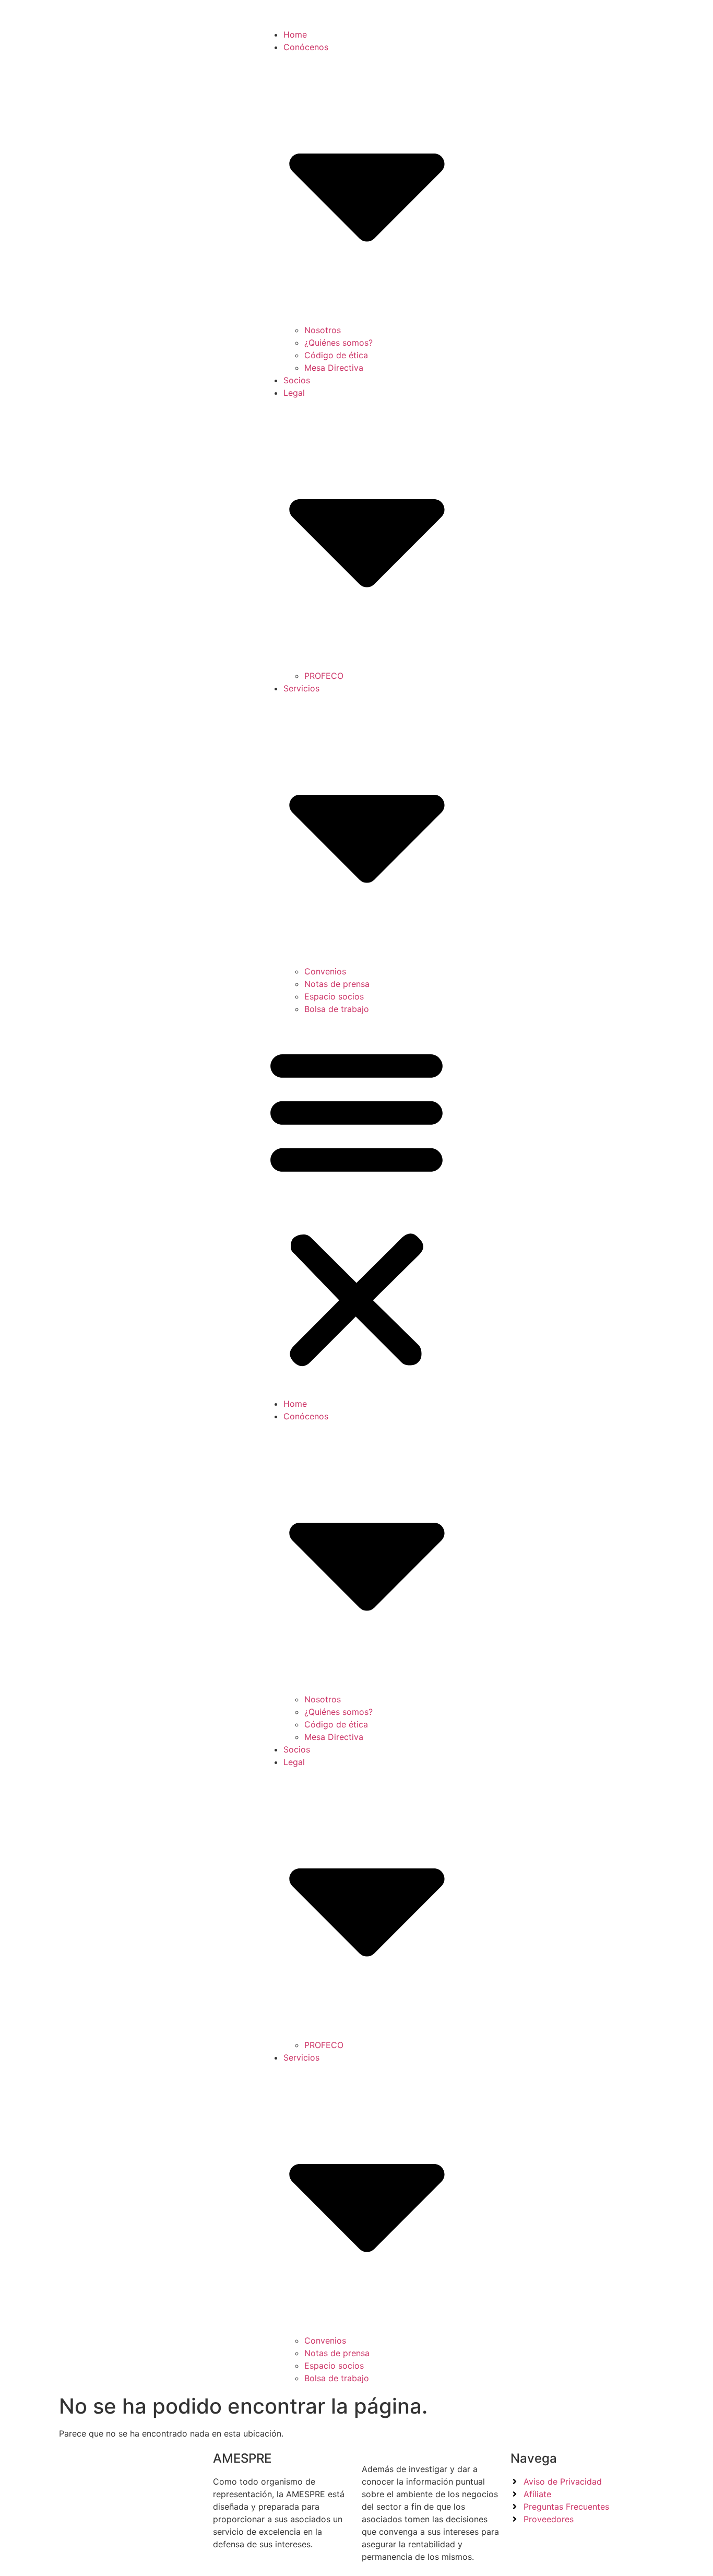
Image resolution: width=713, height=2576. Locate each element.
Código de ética (336, 355)
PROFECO (324, 676)
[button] (356, 1206)
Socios (297, 380)
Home (295, 34)
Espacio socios (334, 996)
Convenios (325, 971)
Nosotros (323, 330)
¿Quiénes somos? (338, 343)
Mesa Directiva (334, 368)
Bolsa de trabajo (337, 1009)
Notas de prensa (337, 984)
